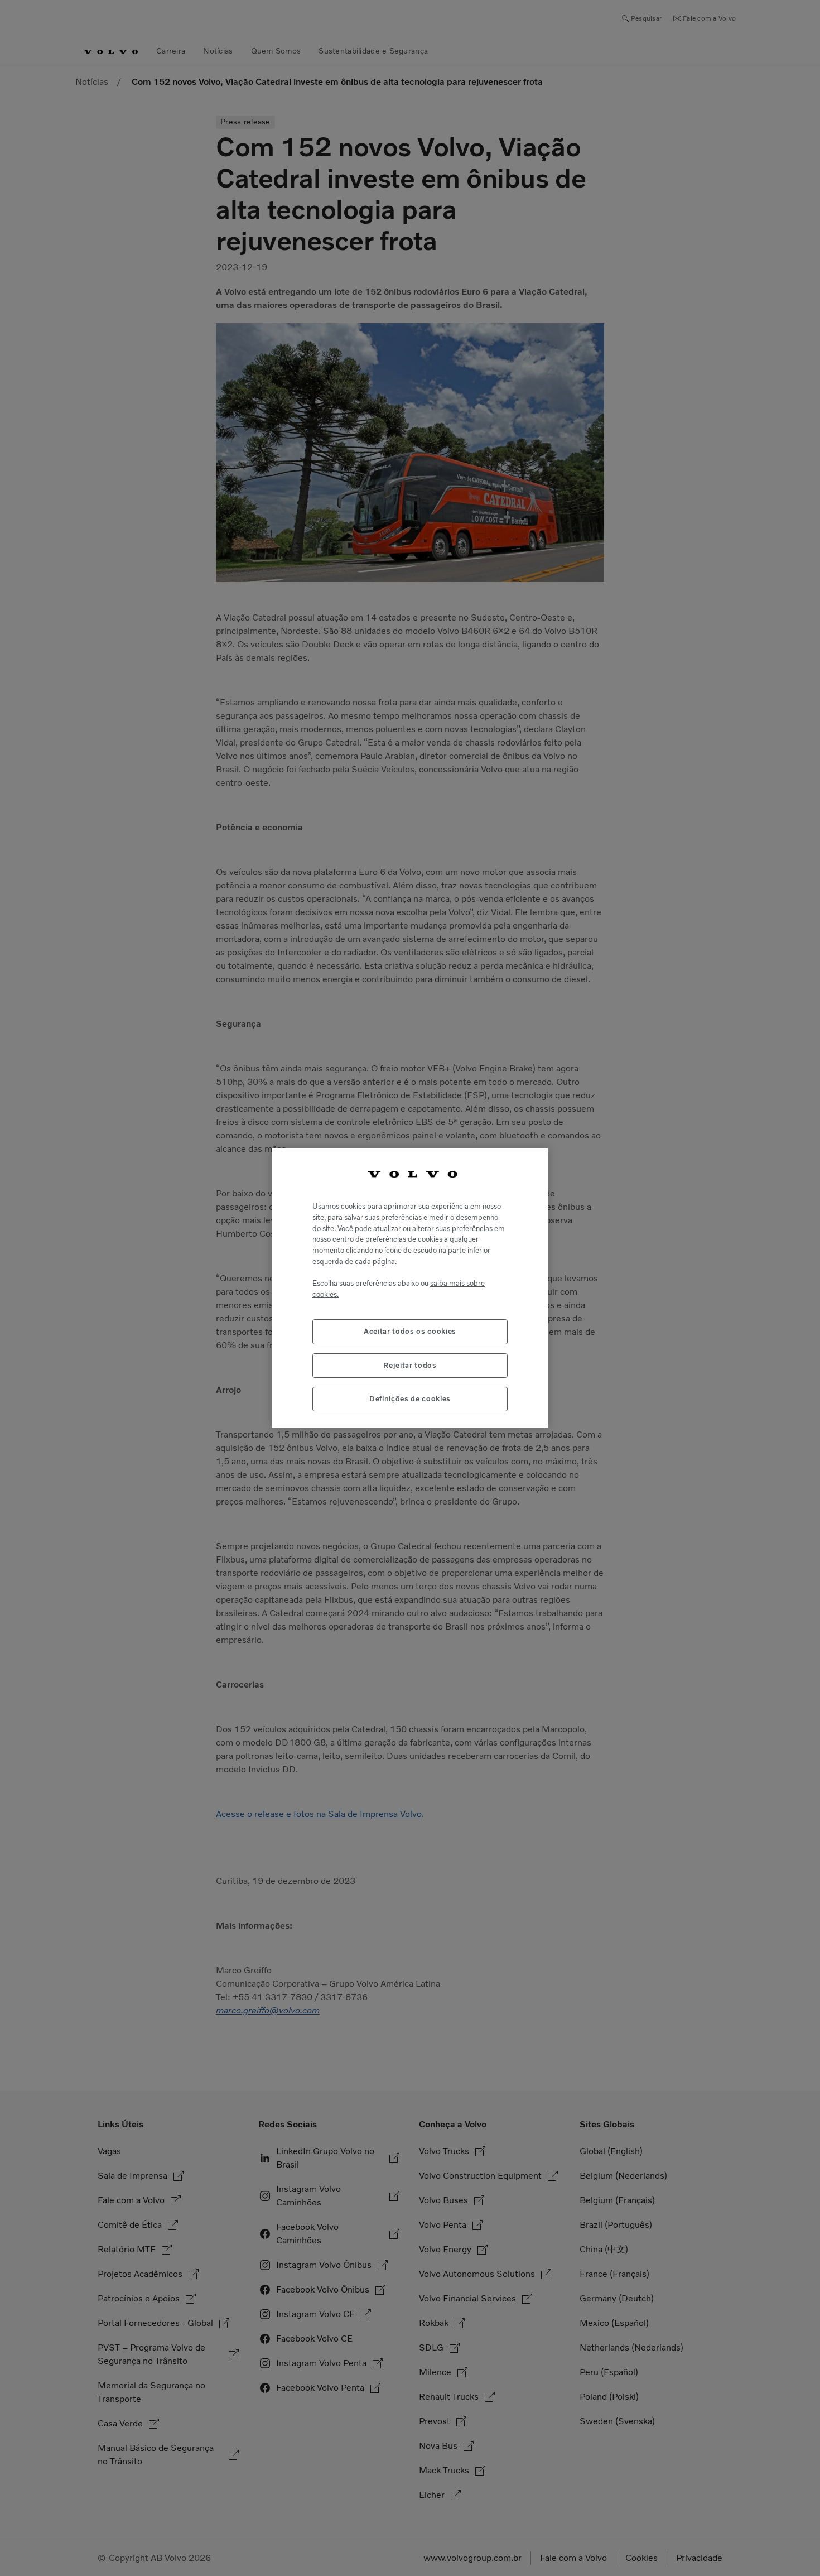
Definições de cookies (410, 1399)
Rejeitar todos (410, 1365)
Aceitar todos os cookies (410, 1331)
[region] (410, 1288)
